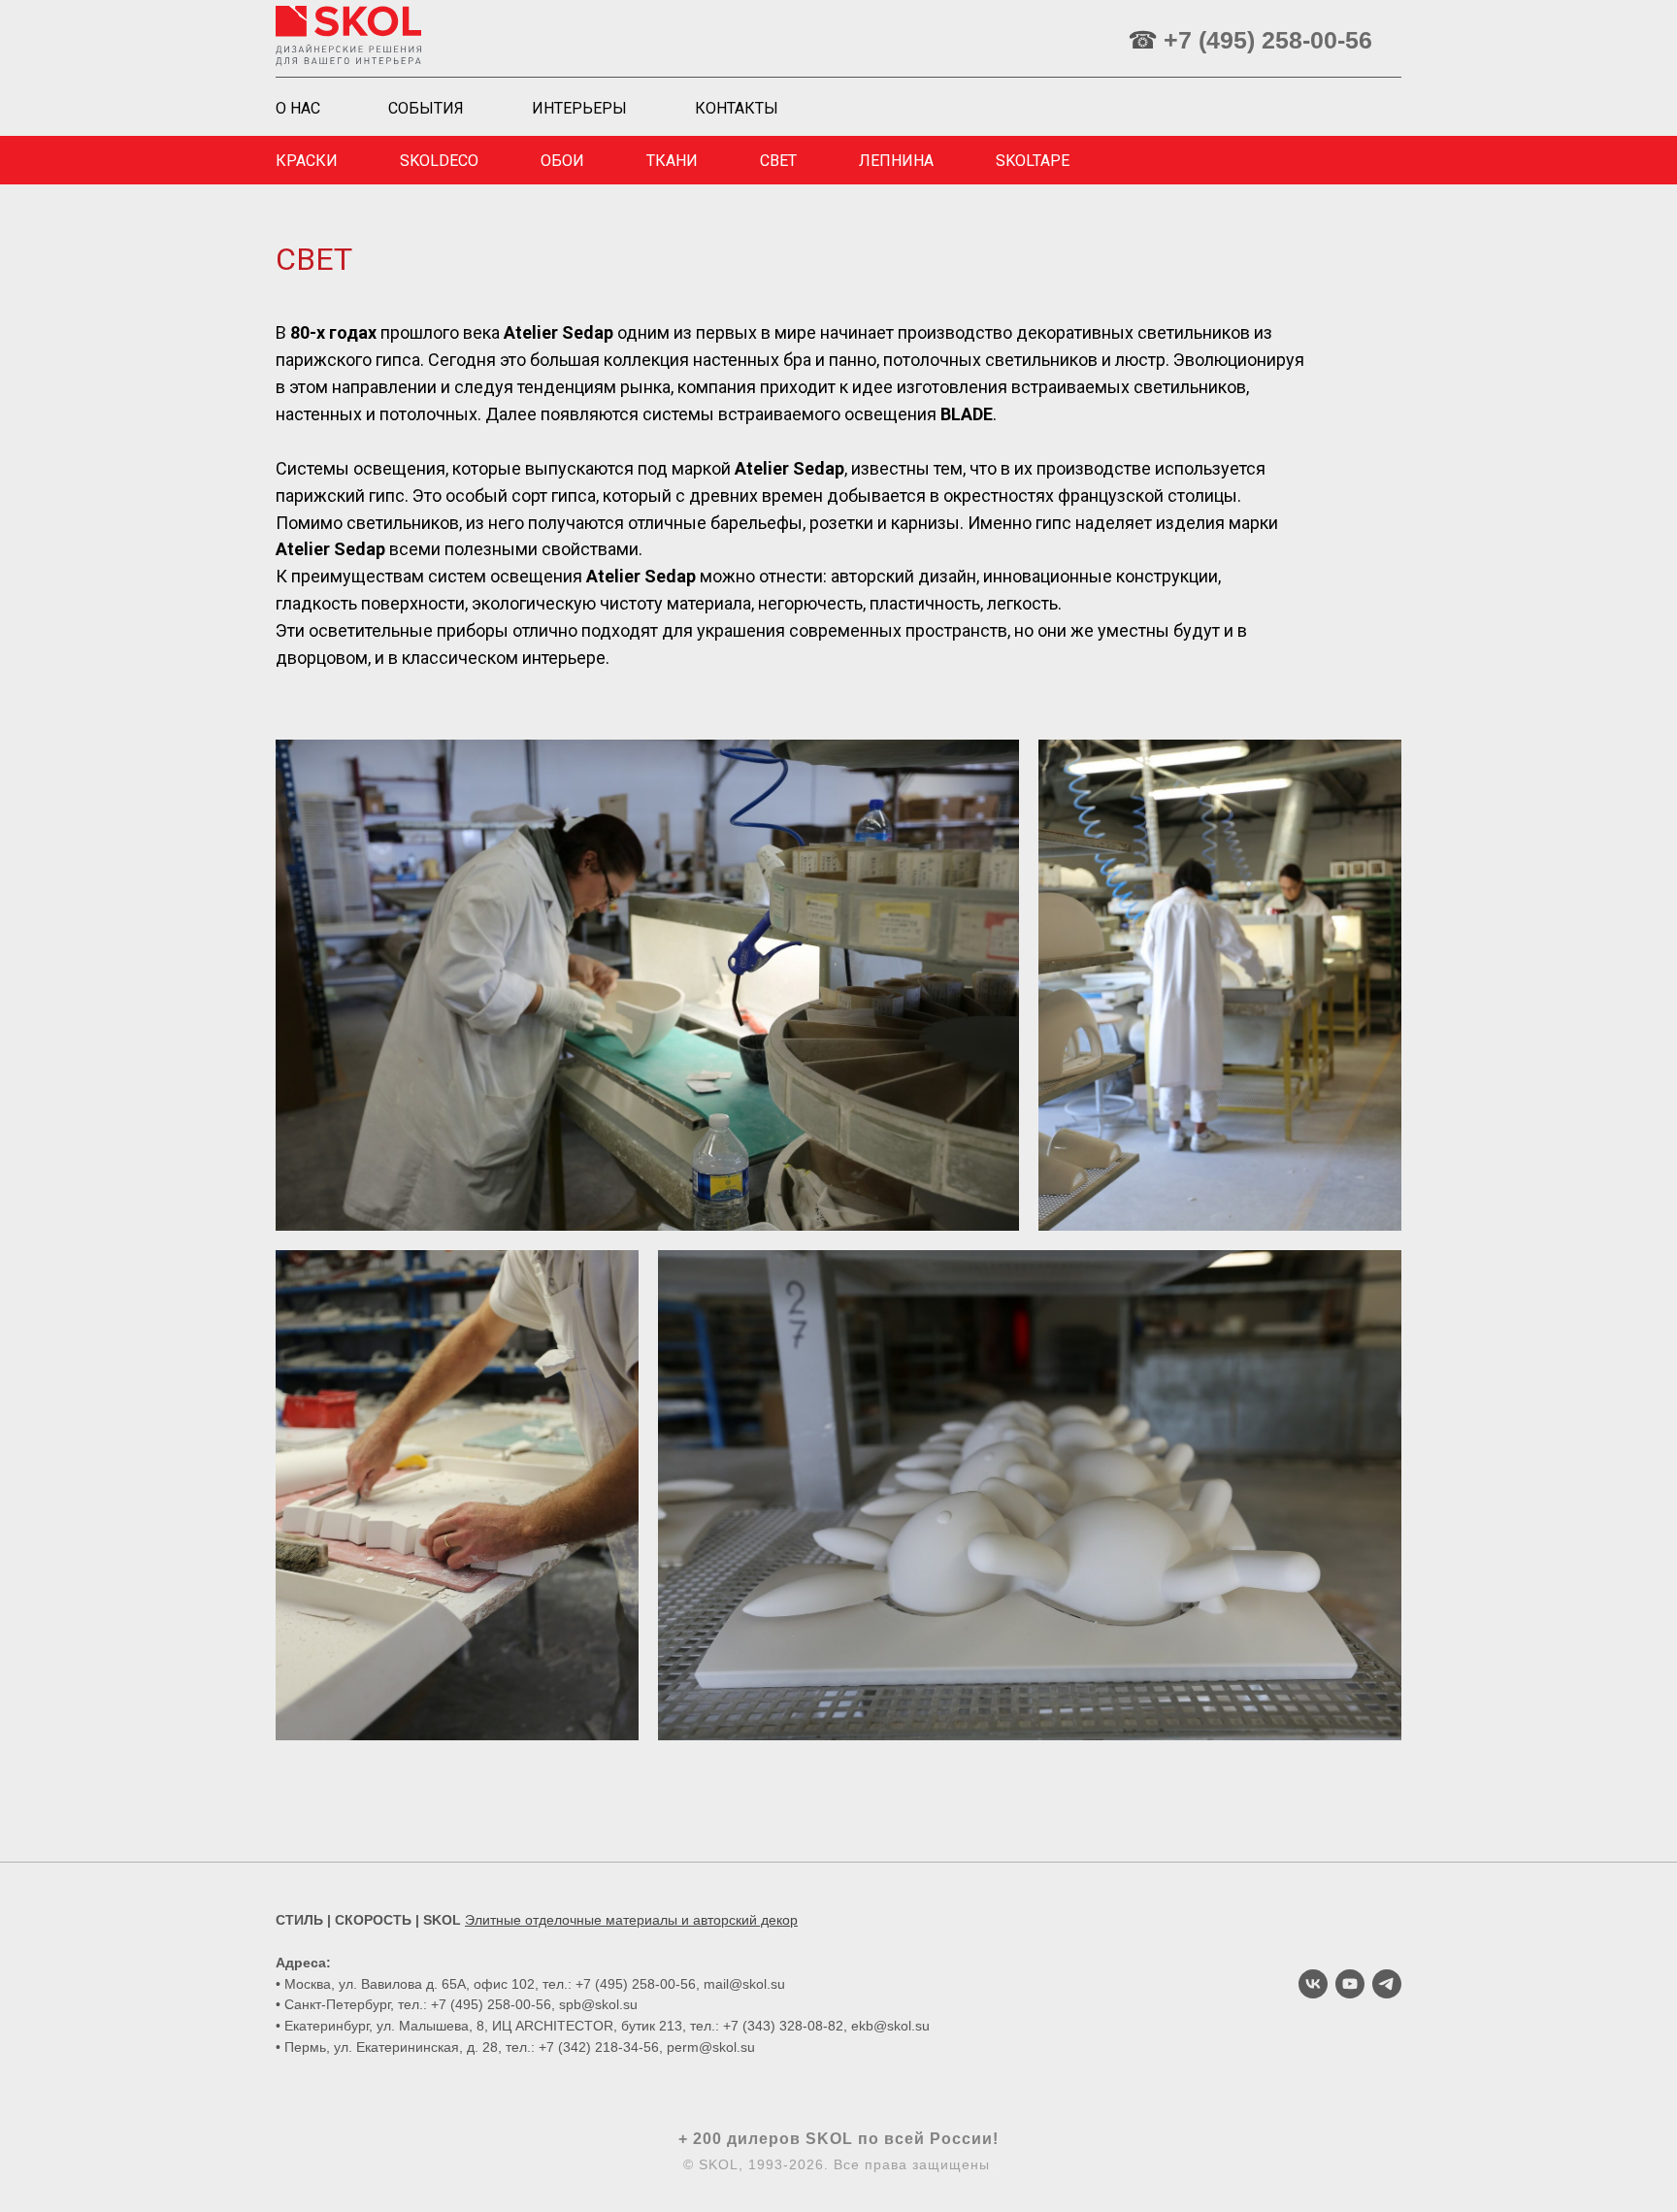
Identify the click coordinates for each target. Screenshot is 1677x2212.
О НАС (298, 108)
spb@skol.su (598, 2004)
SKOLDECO (439, 161)
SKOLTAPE (1033, 161)
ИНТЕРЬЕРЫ (579, 108)
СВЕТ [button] (778, 161)
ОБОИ (562, 161)
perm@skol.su (711, 2047)
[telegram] (1387, 1984)
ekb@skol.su (890, 2026)
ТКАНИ (672, 161)
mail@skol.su (744, 1984)
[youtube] (1350, 1984)
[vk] (1313, 1984)
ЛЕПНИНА (896, 161)
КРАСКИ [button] (307, 161)
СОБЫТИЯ (426, 108)
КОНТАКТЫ (737, 108)
